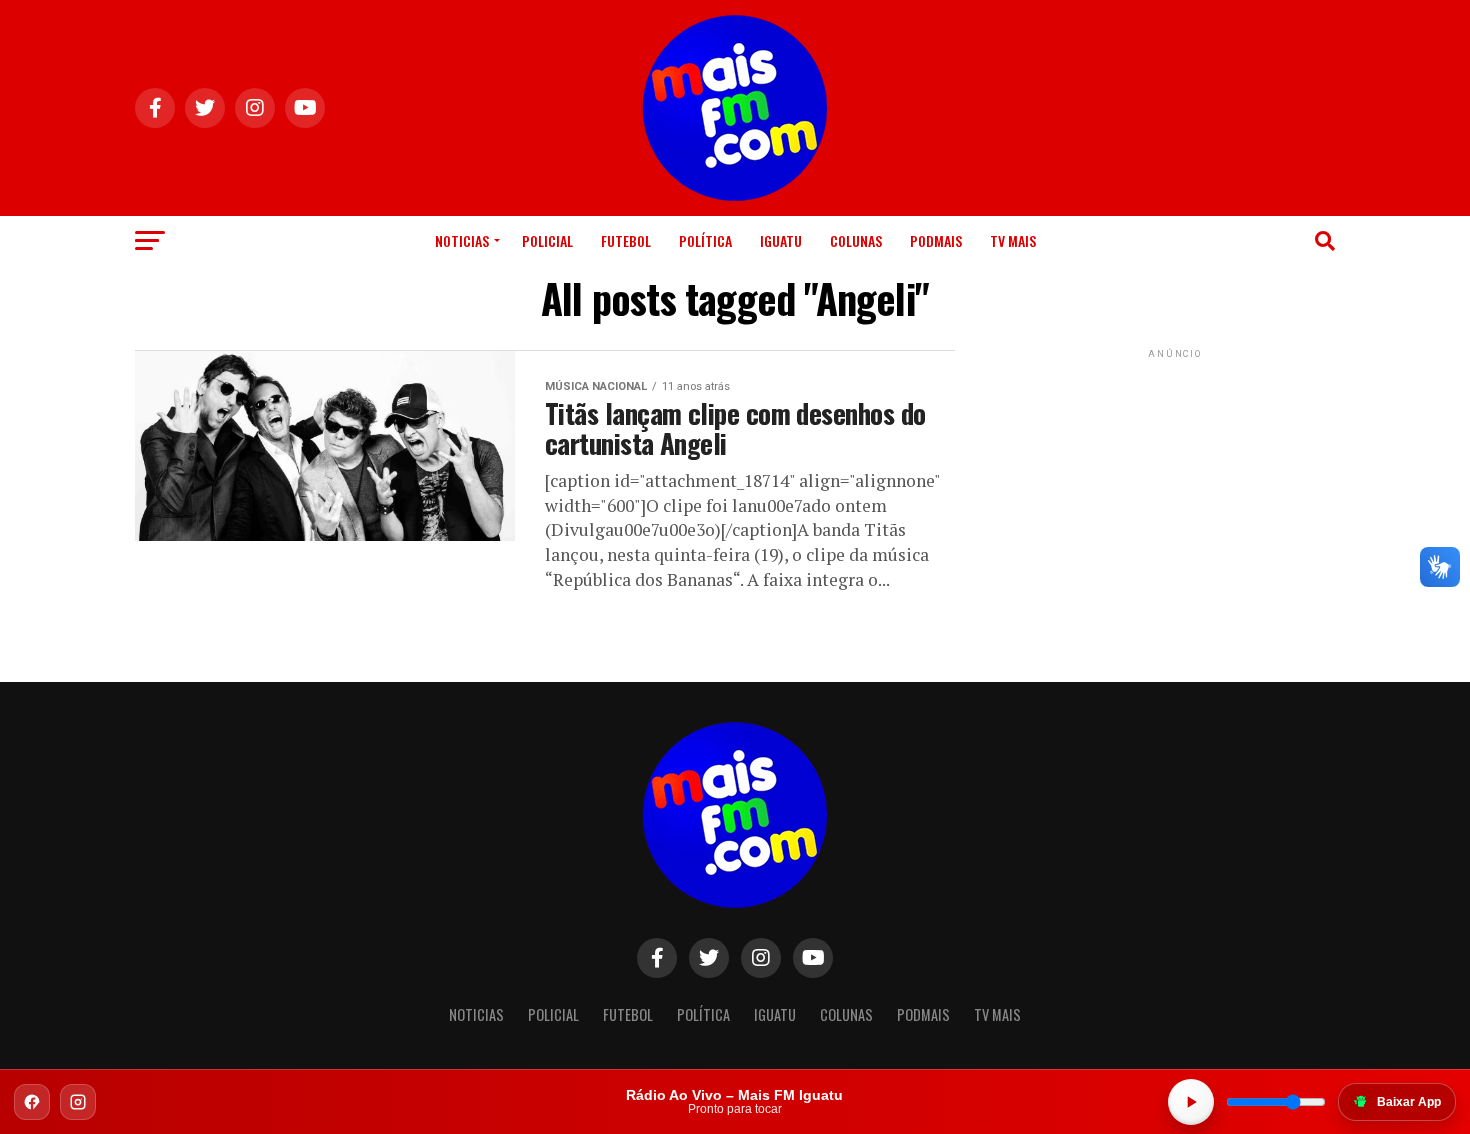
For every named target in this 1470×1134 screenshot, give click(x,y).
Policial (547, 240)
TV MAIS (1013, 240)
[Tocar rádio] (1191, 1102)
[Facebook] (32, 1102)
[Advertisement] (1175, 488)
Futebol (626, 240)
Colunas (856, 240)
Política (705, 240)
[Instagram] (78, 1102)
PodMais (936, 240)
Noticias (462, 240)
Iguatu (781, 240)
